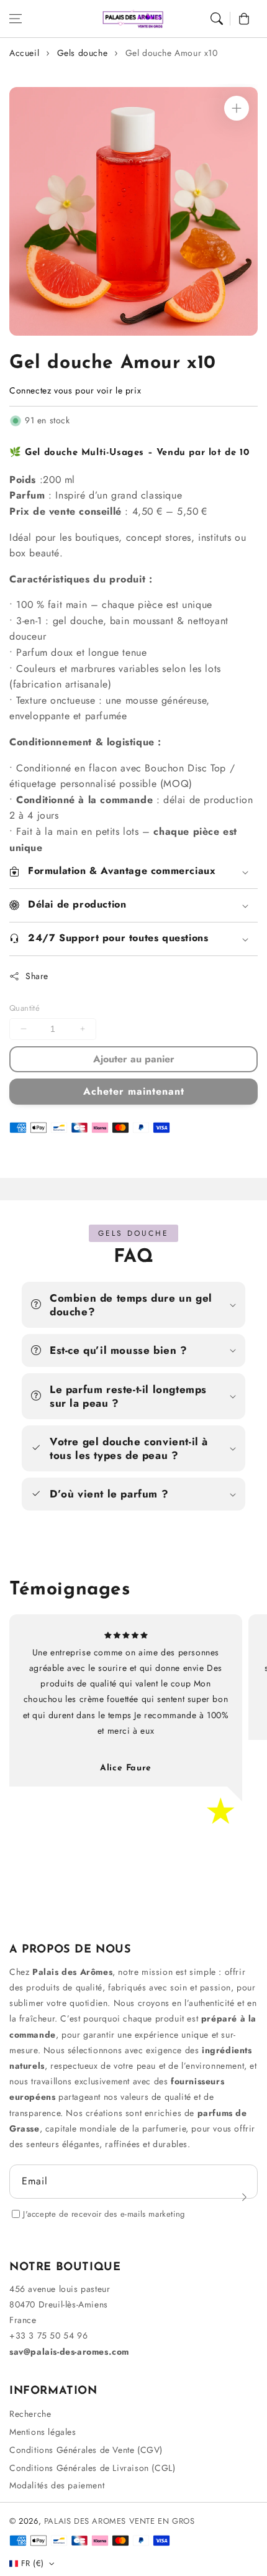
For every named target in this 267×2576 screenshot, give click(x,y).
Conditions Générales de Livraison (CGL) (92, 2468)
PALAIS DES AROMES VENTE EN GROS (120, 2521)
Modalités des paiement (57, 2485)
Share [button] (37, 976)
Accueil (24, 53)
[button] (16, 19)
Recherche (30, 2414)
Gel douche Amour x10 (172, 53)
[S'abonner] (244, 2197)
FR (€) (32, 2563)
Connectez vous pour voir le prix (75, 390)
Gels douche (83, 53)
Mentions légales (43, 2432)
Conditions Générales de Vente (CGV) (86, 2450)
